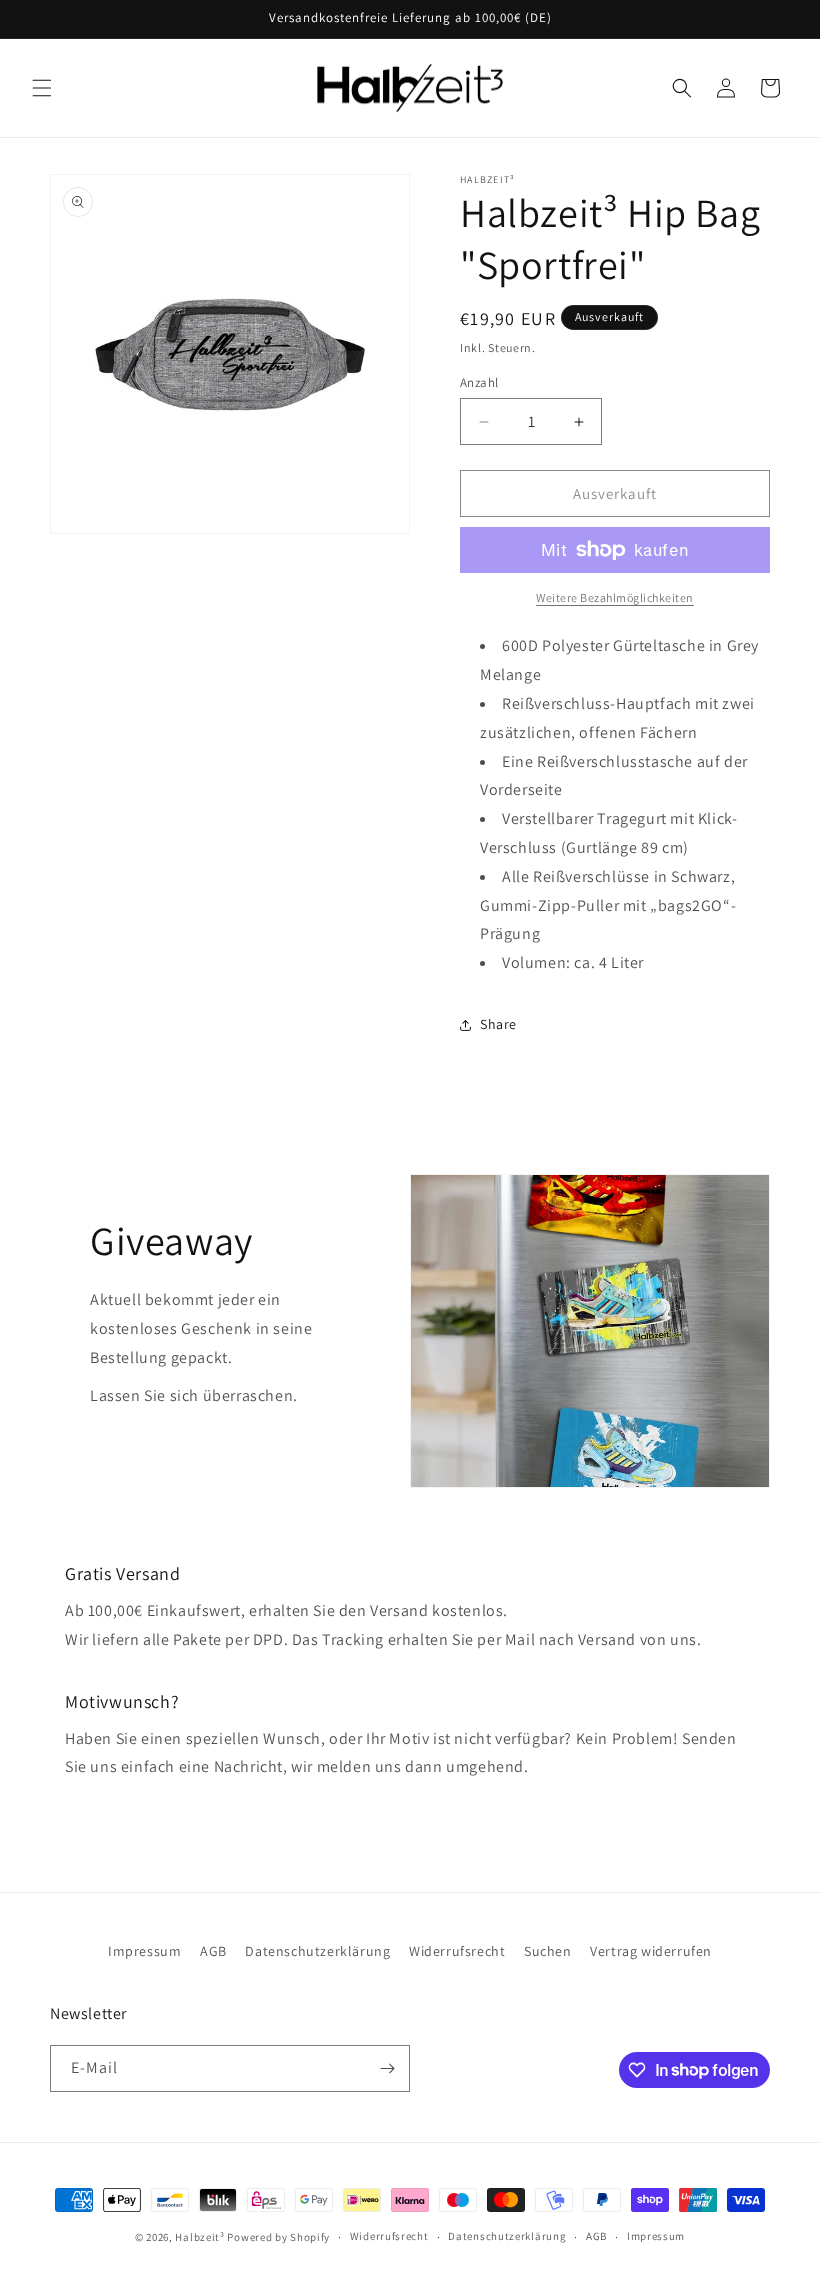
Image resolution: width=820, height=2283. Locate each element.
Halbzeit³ (199, 2237)
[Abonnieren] (387, 2068)
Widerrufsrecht (457, 1951)
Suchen (548, 1951)
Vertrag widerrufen (651, 1951)
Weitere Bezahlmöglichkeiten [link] (615, 597)
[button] (42, 88)
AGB (213, 1951)
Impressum (144, 1951)
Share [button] (498, 1024)
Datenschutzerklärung (317, 1951)
